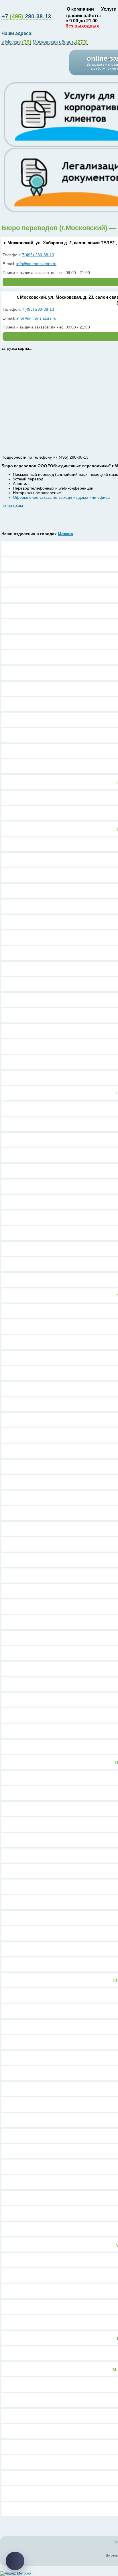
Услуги (109, 9)
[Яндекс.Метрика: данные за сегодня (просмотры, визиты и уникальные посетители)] (16, 2574)
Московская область (60, 42)
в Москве (16, 42)
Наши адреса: (18, 33)
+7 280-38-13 (26, 16)
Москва (65, 534)
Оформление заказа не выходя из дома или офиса (61, 497)
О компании (80, 9)
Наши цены (12, 506)
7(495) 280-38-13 (38, 255)
